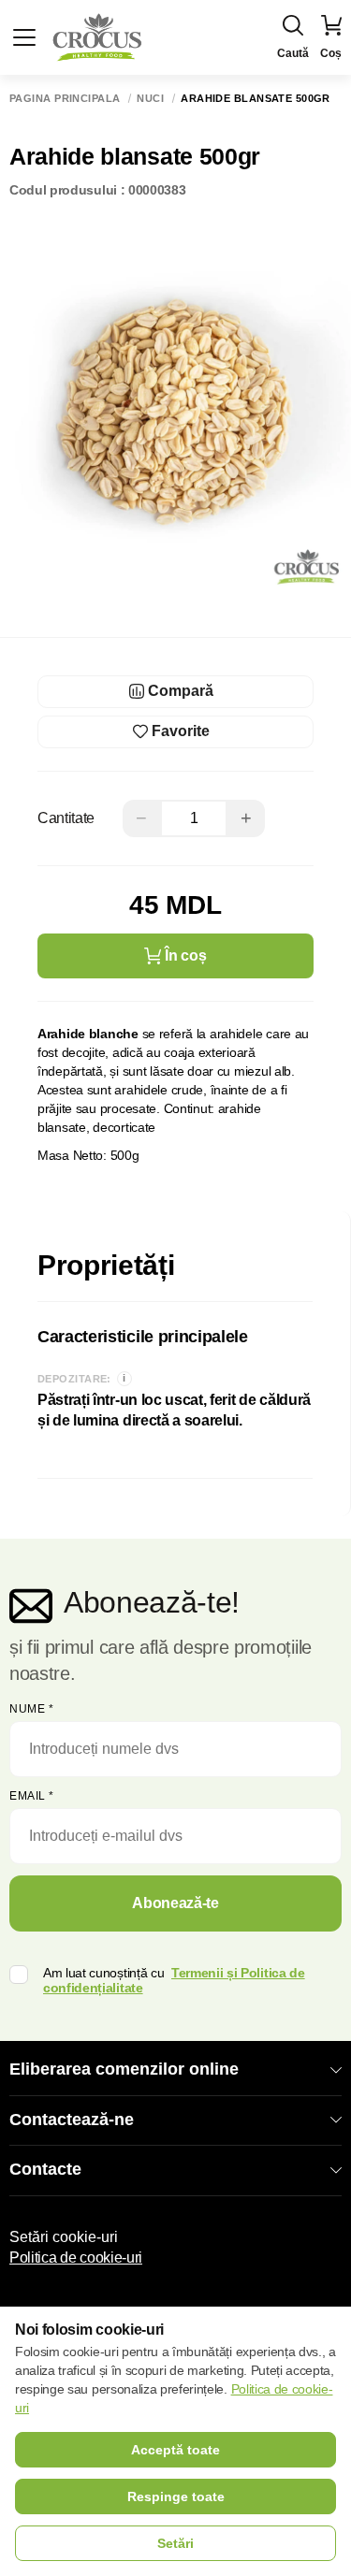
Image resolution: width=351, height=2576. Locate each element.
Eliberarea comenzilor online (124, 2069)
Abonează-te (175, 1903)
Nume (31, 1709)
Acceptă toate (175, 2450)
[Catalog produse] (24, 37)
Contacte (45, 2169)
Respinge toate (176, 2496)
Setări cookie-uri (64, 2237)
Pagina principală (65, 99)
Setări (175, 2543)
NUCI (150, 99)
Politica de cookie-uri (76, 2258)
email (32, 1796)
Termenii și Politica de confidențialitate (174, 1981)
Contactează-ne (72, 2120)
